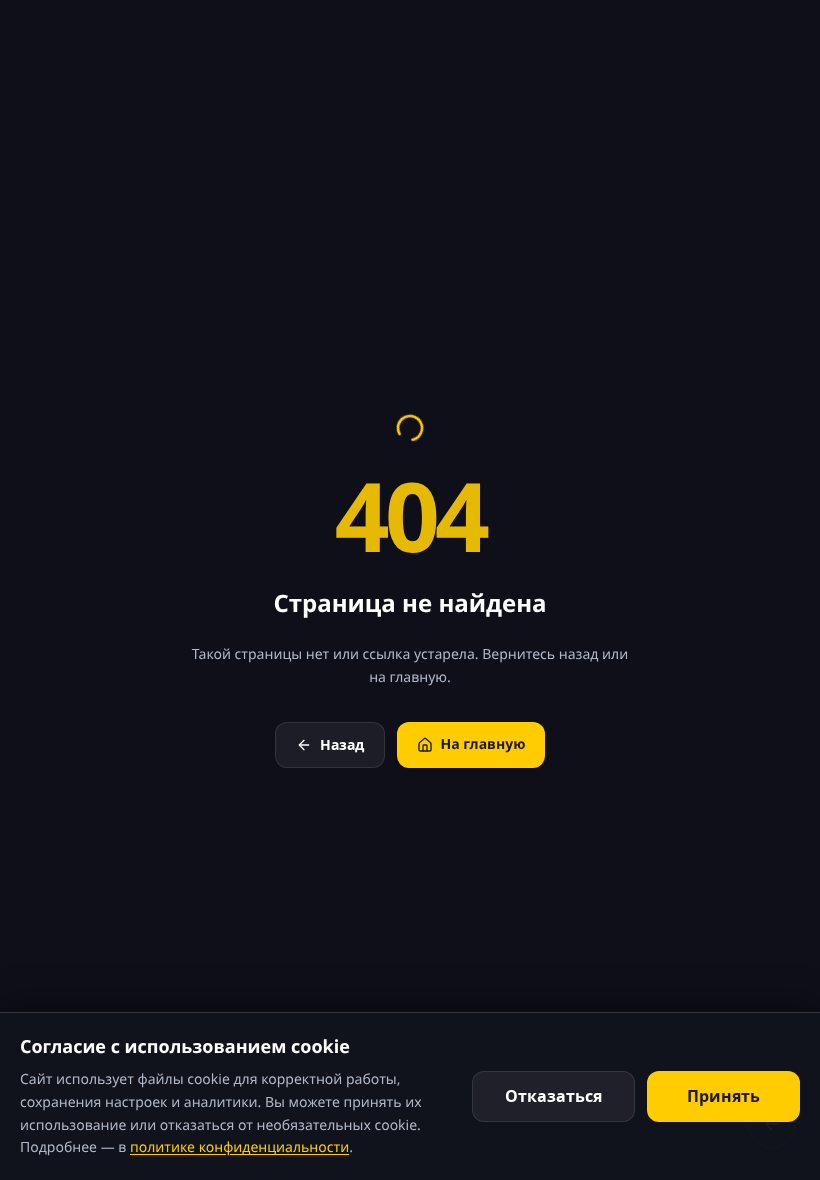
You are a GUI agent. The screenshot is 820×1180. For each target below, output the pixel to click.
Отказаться (553, 1096)
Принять (723, 1096)
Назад (342, 744)
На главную (483, 744)
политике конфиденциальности (239, 1147)
